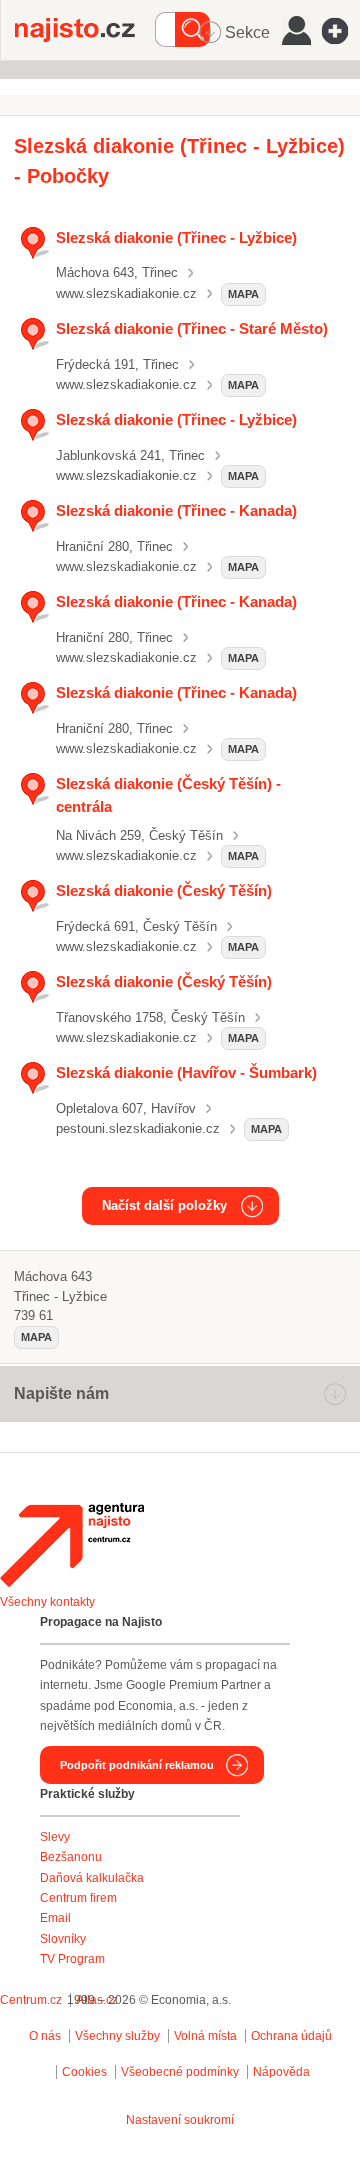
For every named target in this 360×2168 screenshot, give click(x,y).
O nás (45, 2036)
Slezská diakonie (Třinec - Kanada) (176, 510)
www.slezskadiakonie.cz (126, 293)
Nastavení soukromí (180, 2120)
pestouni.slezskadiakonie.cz (138, 1128)
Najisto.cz (85, 30)
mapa (243, 294)
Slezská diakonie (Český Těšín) (164, 890)
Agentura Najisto (72, 1545)
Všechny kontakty (47, 1602)
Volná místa (205, 2036)
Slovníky (63, 1939)
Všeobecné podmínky (180, 2072)
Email (55, 1918)
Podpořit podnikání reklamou (137, 1765)
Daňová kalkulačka (92, 1878)
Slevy (55, 1837)
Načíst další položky (164, 1205)
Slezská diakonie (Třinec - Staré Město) (192, 328)
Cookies (84, 2072)
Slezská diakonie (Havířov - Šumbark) (186, 1072)
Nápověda (281, 2072)
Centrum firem (78, 1898)
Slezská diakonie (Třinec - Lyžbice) (176, 237)
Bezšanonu (71, 1857)
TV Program (72, 1959)
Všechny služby (119, 2036)
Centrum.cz (31, 2000)
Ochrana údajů (291, 2036)
